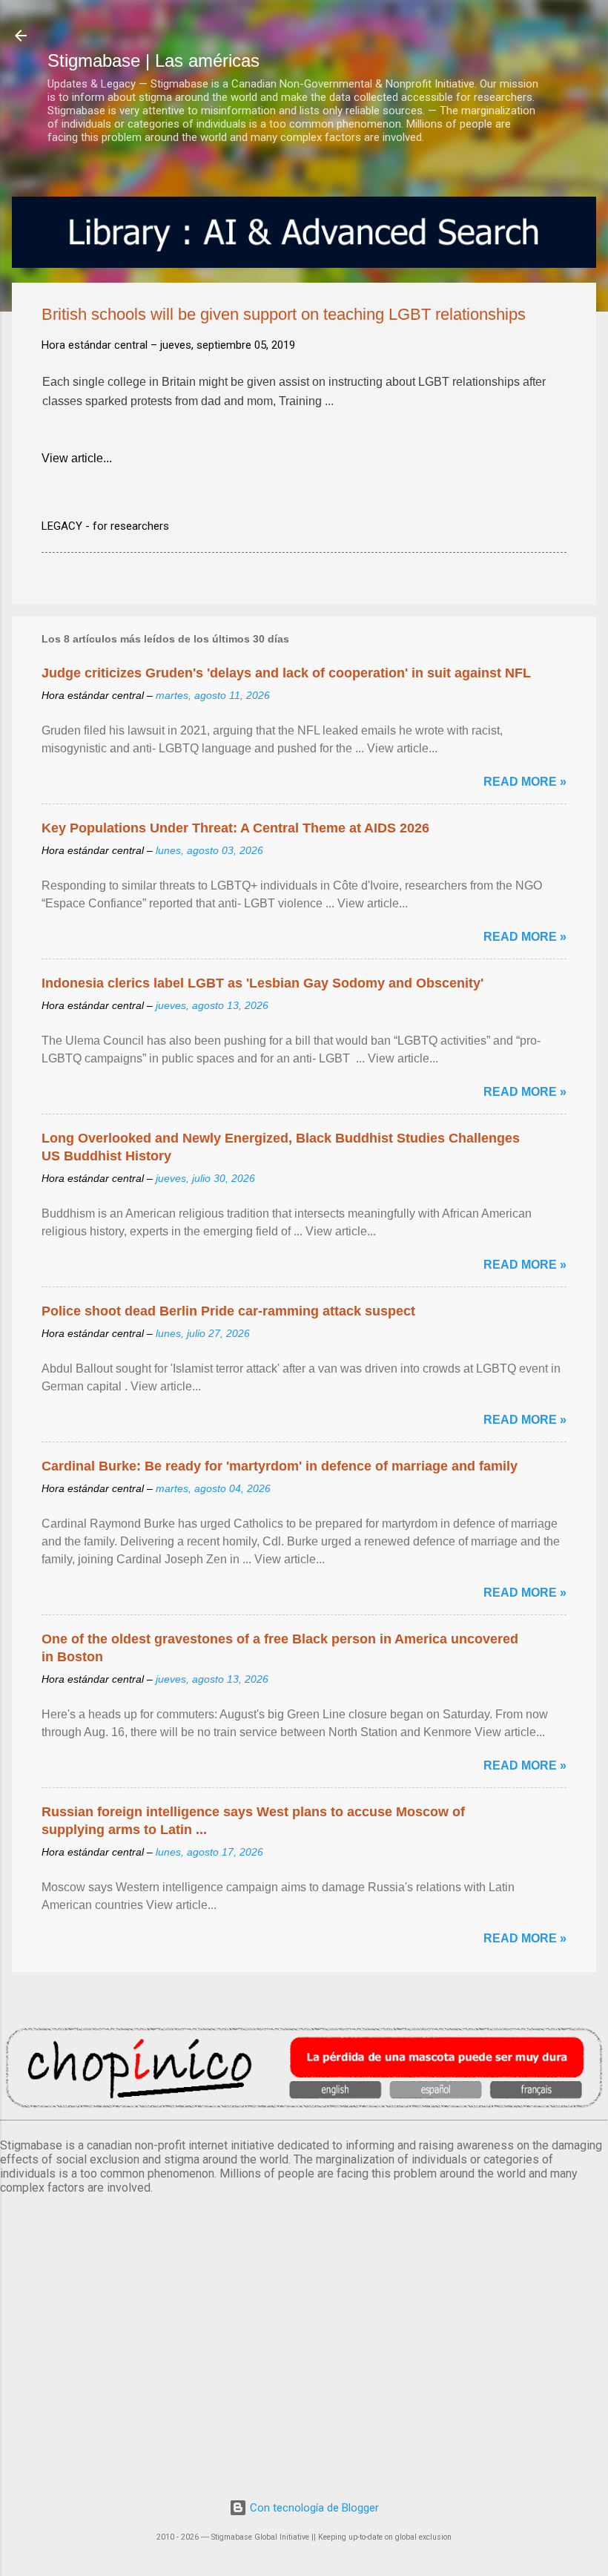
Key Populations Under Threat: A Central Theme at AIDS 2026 (235, 828)
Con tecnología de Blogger (313, 2508)
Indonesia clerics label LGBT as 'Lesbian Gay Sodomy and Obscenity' (262, 983)
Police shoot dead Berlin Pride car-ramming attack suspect (228, 1311)
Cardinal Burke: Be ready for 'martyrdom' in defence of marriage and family (280, 1466)
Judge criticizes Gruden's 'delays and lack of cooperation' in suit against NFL (286, 673)
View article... (77, 458)
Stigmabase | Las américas (153, 60)
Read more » (525, 782)
